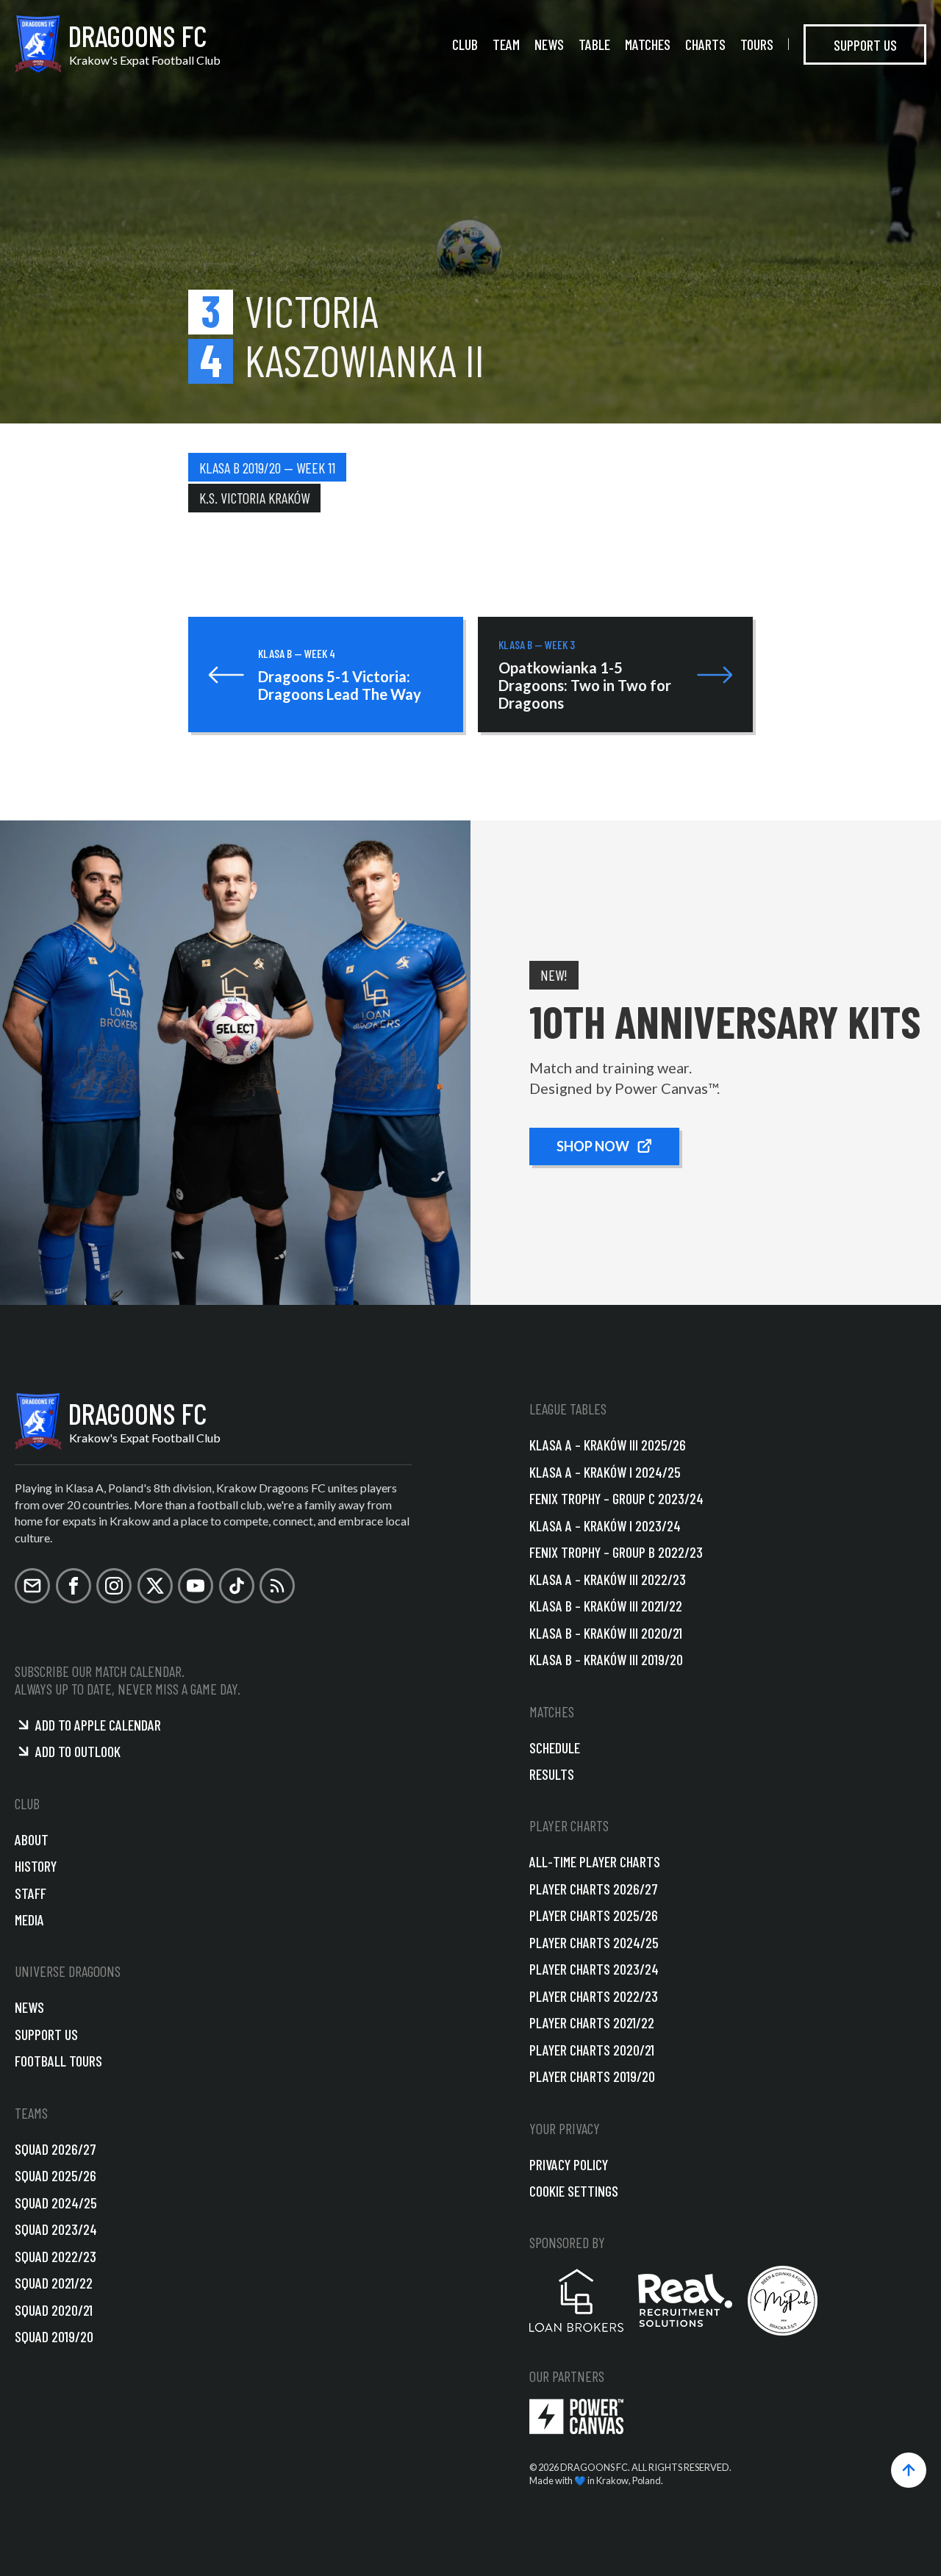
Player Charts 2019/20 (592, 2076)
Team (506, 44)
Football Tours (58, 2061)
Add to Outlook (78, 1751)
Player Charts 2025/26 (594, 1915)
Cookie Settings (574, 2191)
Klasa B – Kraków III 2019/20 (606, 1659)
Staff (31, 1893)
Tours (757, 44)
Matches (648, 44)
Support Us (865, 44)
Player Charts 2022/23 (594, 1996)
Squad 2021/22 (54, 2283)
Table (594, 44)
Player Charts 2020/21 (592, 2050)
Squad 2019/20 (54, 2336)
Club (465, 44)
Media (29, 1920)
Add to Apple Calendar (98, 1725)
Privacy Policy (569, 2164)
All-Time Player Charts (595, 1861)
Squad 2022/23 (56, 2256)
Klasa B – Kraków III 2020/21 (606, 1633)
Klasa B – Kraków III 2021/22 (606, 1606)
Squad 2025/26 (56, 2175)
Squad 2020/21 (54, 2310)
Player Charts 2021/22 (592, 2022)
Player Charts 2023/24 (594, 1969)
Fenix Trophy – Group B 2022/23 (616, 1552)
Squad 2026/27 (56, 2149)
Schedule (555, 1747)
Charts (705, 44)
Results (552, 1774)
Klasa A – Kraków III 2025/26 (608, 1445)
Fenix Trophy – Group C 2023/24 (616, 1498)
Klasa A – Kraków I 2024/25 (605, 1472)
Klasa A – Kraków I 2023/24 (605, 1525)
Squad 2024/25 (56, 2203)
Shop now (593, 1146)
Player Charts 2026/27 (594, 1889)
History (36, 1866)
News (549, 44)
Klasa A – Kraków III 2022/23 (608, 1579)
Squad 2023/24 (56, 2229)
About (32, 1839)
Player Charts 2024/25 (594, 1942)
